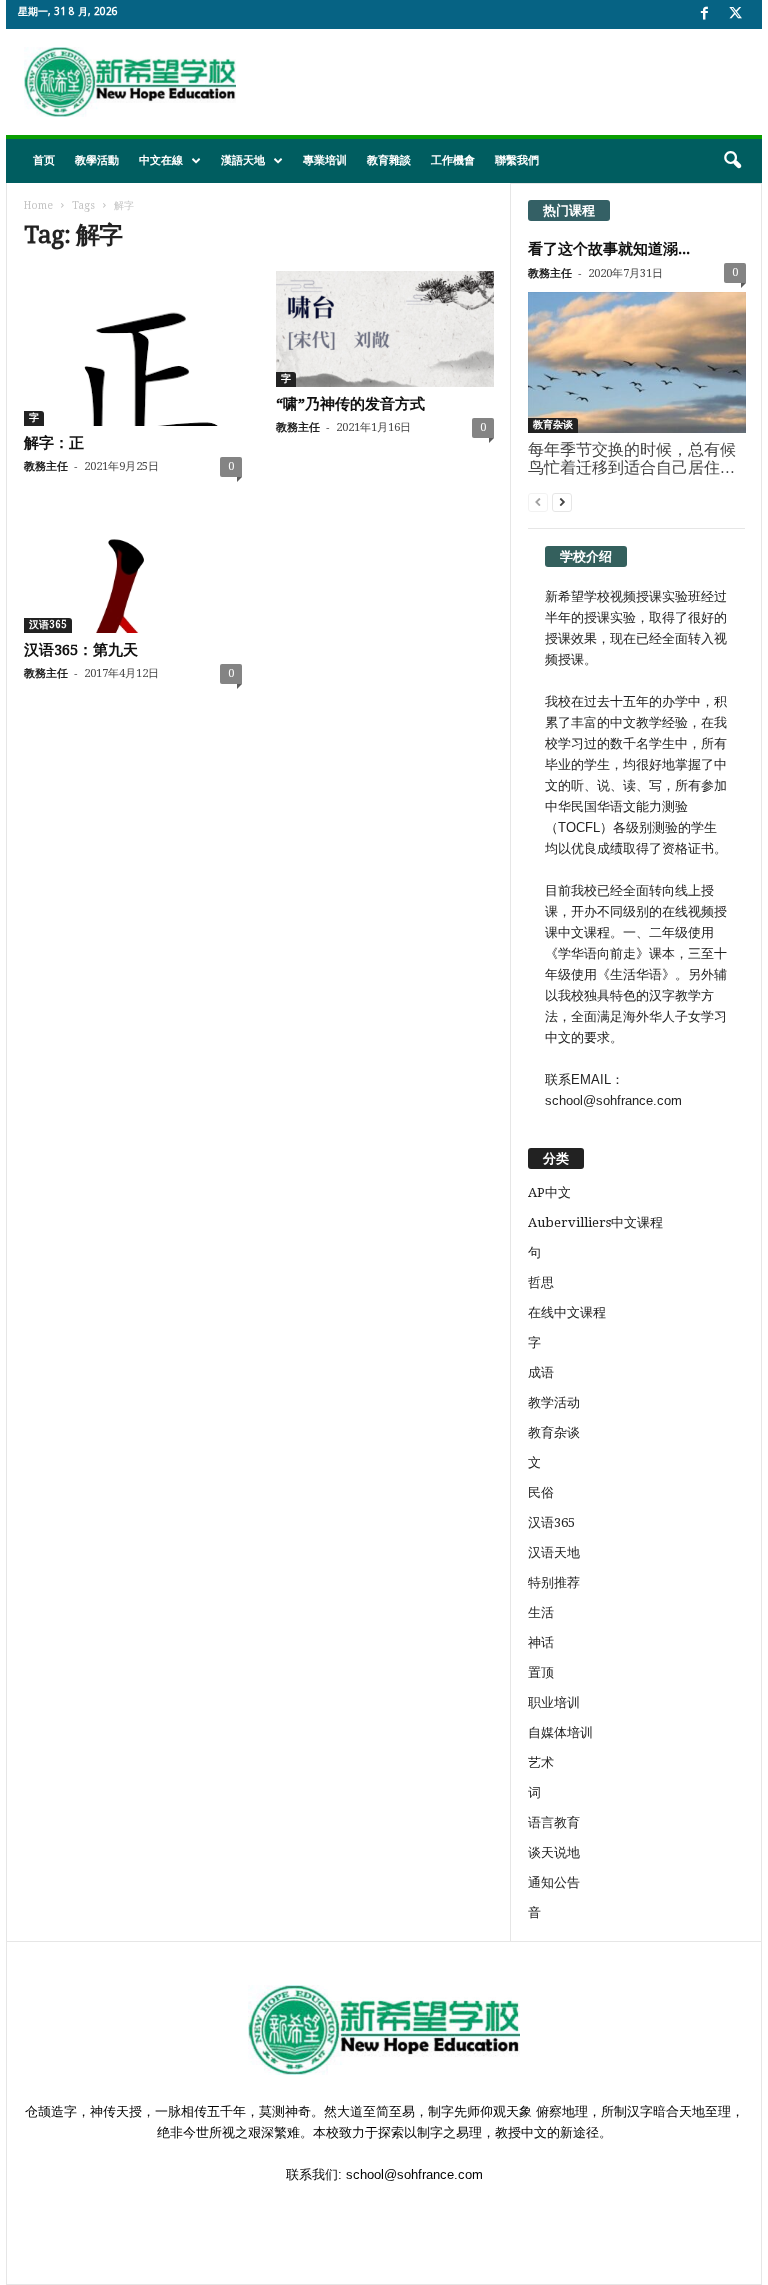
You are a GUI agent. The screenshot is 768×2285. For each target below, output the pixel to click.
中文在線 (161, 160)
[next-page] (562, 501)
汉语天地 (554, 1552)
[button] (732, 161)
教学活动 (554, 1402)
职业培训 (554, 1702)
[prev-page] (538, 501)
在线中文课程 (567, 1312)
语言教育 (554, 1822)
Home (38, 205)
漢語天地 (243, 160)
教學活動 (97, 160)
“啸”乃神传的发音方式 (350, 404)
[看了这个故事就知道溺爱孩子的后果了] (637, 362)
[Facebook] (704, 14)
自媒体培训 (560, 1732)
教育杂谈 (553, 424)
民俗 (541, 1492)
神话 (541, 1642)
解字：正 (54, 443)
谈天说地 (554, 1852)
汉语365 (48, 624)
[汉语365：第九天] (133, 575)
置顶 (541, 1672)
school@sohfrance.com (414, 2174)
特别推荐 (554, 1582)
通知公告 (554, 1882)
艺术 (541, 1762)
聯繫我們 (517, 160)
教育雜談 (389, 160)
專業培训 (325, 160)
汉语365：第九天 (81, 650)
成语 (541, 1372)
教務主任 (46, 466)
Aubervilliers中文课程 (595, 1222)
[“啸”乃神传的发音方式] (385, 329)
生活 (541, 1612)
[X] (735, 14)
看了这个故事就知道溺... (609, 249)
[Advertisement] (508, 82)
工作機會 (453, 160)
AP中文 (549, 1192)
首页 (44, 160)
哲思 (541, 1282)
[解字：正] (133, 348)
